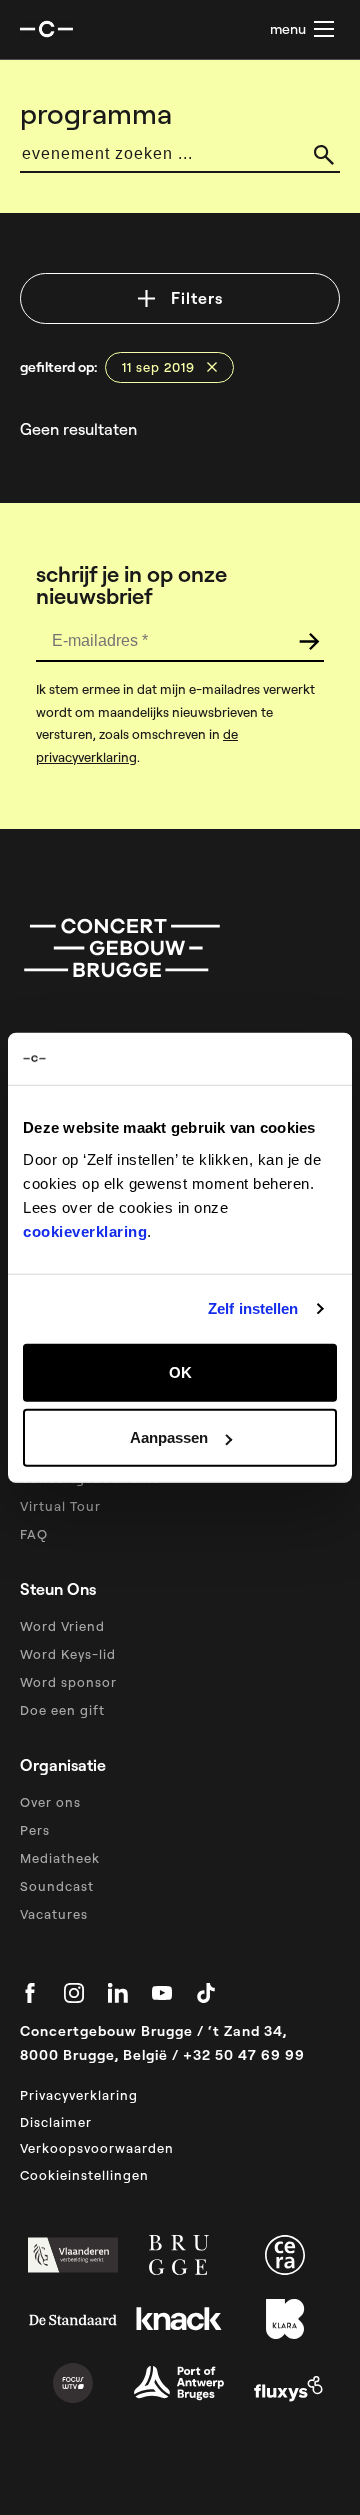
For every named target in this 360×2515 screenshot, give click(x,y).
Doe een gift (62, 1710)
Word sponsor (68, 1682)
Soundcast (57, 1886)
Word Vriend (62, 1626)
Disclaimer (56, 2122)
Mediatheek (60, 1858)
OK (180, 1371)
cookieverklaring (85, 1230)
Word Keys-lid (68, 1654)
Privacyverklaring (79, 2095)
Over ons (50, 1802)
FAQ (34, 1534)
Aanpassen (169, 1437)
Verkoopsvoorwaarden (97, 2148)
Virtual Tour (60, 1506)
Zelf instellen (253, 1308)
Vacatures (54, 1914)
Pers (35, 1830)
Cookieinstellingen (84, 2175)
